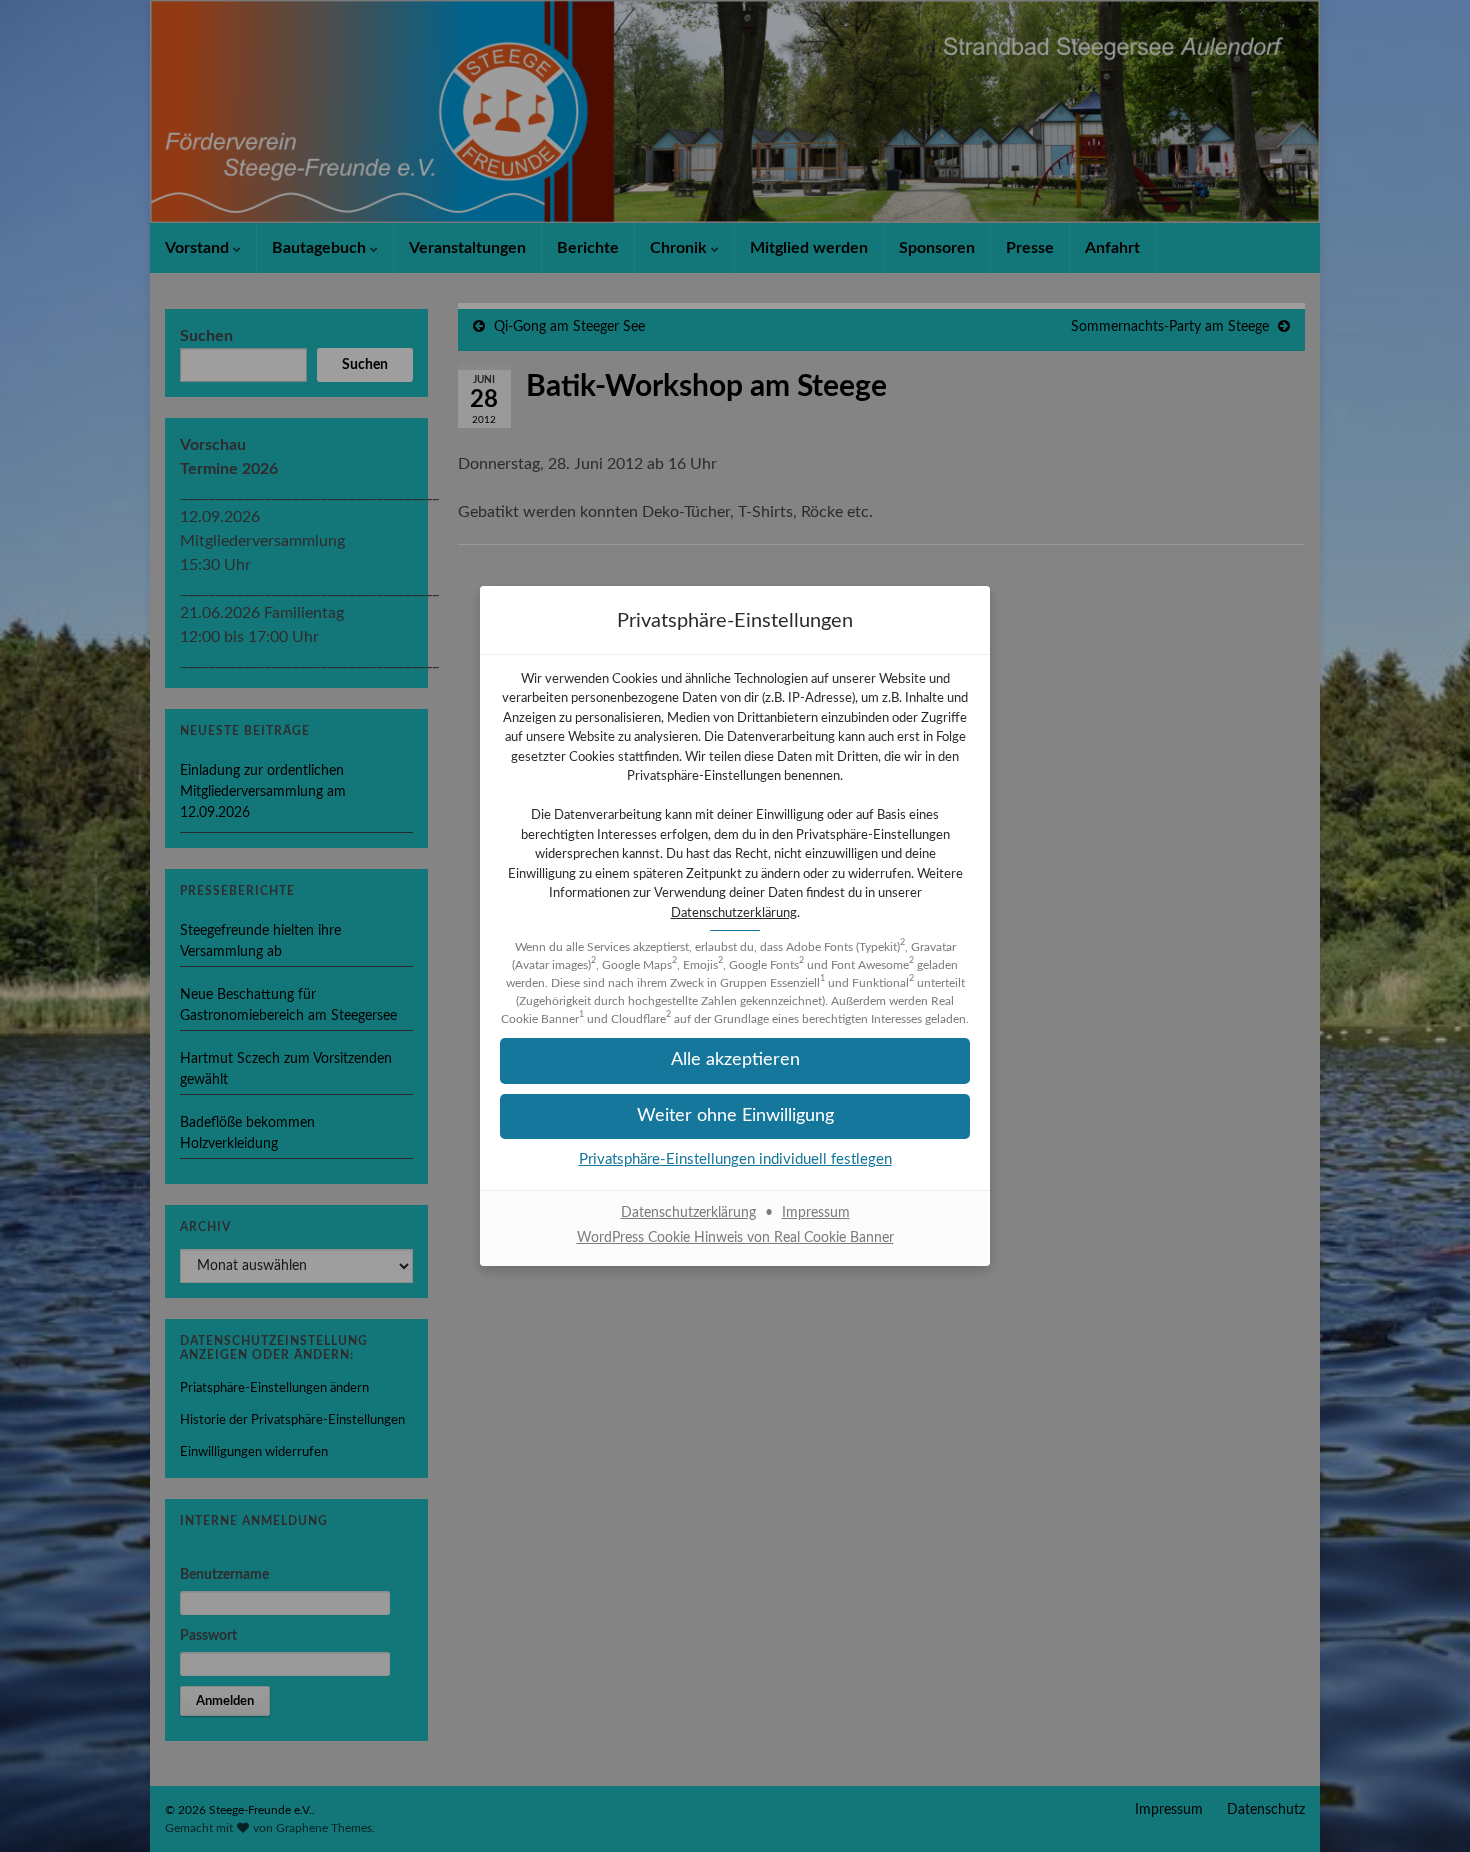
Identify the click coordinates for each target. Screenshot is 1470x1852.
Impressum (816, 1213)
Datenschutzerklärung (734, 913)
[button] (735, 1060)
